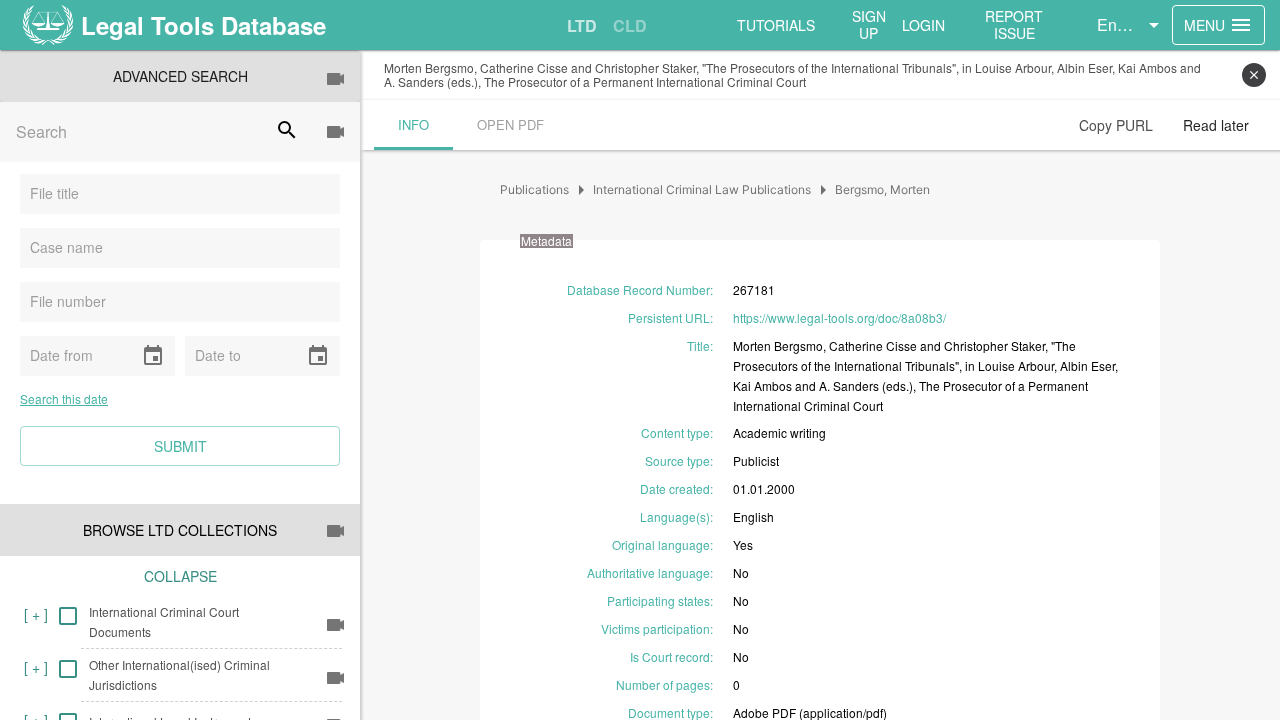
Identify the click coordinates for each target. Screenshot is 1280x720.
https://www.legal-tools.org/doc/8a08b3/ (839, 317)
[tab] (582, 26)
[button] (1131, 25)
